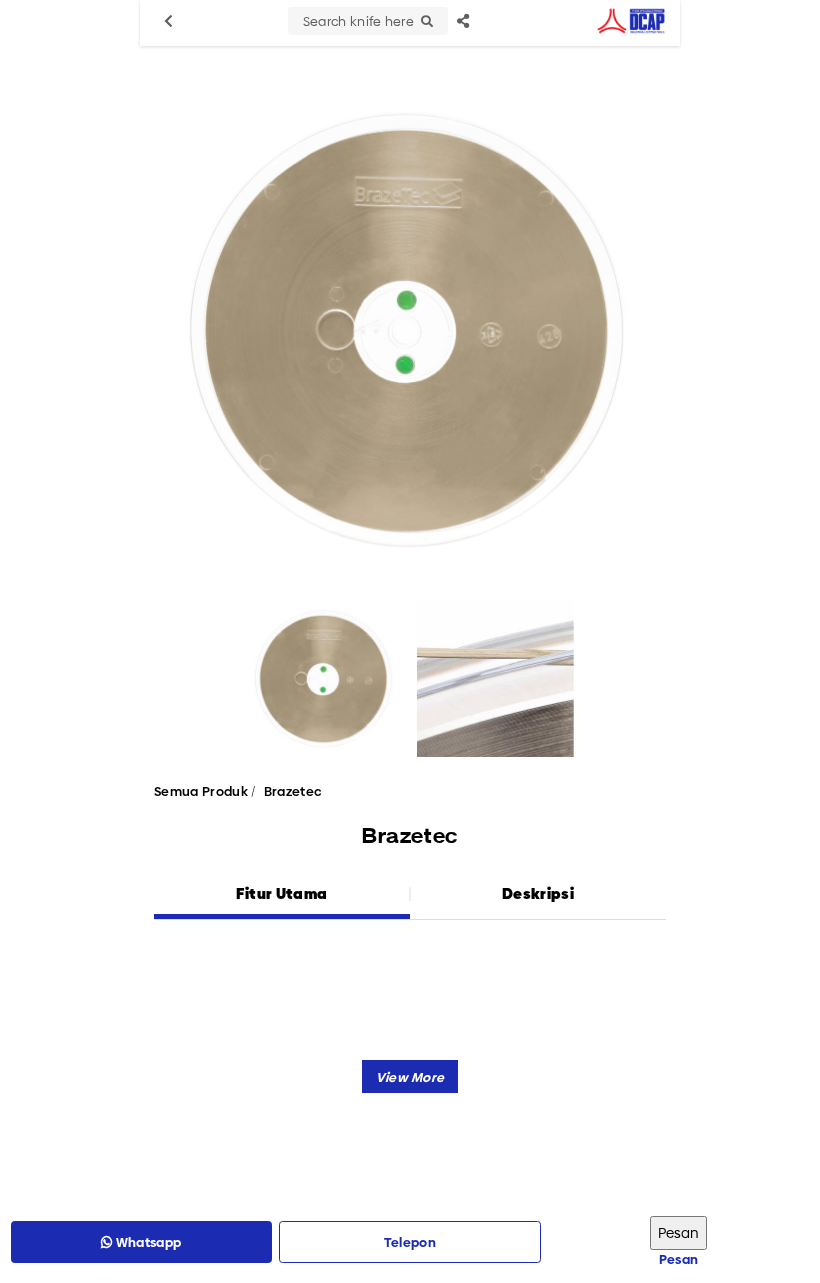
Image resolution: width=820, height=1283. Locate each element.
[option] (410, 330)
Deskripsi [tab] (538, 893)
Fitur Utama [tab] (281, 893)
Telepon (410, 1242)
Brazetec (293, 791)
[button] (410, 1076)
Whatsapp (147, 1242)
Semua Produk (201, 791)
